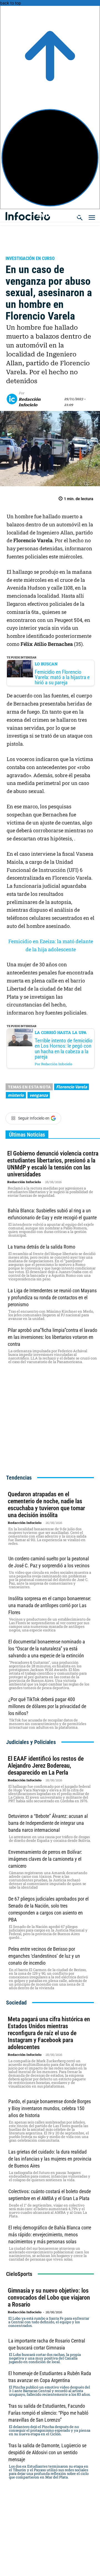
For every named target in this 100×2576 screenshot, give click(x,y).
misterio (16, 1095)
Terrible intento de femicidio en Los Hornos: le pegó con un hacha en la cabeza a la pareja (64, 1049)
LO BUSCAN (46, 664)
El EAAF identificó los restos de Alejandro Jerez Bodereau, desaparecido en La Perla (46, 1766)
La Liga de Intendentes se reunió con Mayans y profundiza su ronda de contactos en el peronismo (52, 1297)
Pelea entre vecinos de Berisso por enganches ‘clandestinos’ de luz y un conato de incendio (44, 1956)
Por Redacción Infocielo (53, 1064)
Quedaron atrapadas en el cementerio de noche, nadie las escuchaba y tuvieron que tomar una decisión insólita (46, 1505)
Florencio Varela (72, 1087)
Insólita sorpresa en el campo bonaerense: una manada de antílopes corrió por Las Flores (50, 1605)
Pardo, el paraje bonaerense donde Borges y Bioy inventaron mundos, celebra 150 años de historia (50, 2108)
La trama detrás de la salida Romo (42, 1247)
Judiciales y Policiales (35, 251)
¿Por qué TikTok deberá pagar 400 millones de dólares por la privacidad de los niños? (47, 1706)
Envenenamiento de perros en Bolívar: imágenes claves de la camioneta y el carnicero (45, 1859)
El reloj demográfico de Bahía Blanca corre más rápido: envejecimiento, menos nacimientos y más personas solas (50, 2235)
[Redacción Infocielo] (13, 399)
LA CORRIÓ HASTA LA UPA (61, 1032)
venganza (39, 1095)
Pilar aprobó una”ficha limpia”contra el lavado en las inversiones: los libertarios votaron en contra (52, 1337)
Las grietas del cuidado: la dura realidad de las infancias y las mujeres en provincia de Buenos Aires (50, 2159)
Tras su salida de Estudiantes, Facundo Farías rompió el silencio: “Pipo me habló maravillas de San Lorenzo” (48, 2413)
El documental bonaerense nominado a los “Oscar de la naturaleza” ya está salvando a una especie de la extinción (47, 1649)
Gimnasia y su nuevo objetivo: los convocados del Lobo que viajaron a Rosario (49, 2298)
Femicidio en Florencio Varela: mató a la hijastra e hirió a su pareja (62, 677)
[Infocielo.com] (52, 214)
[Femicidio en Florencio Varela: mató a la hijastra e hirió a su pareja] (20, 669)
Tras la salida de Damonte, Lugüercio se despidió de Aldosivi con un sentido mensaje (47, 2452)
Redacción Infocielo (30, 402)
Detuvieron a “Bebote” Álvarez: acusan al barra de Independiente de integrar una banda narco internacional (48, 1823)
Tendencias (19, 1478)
